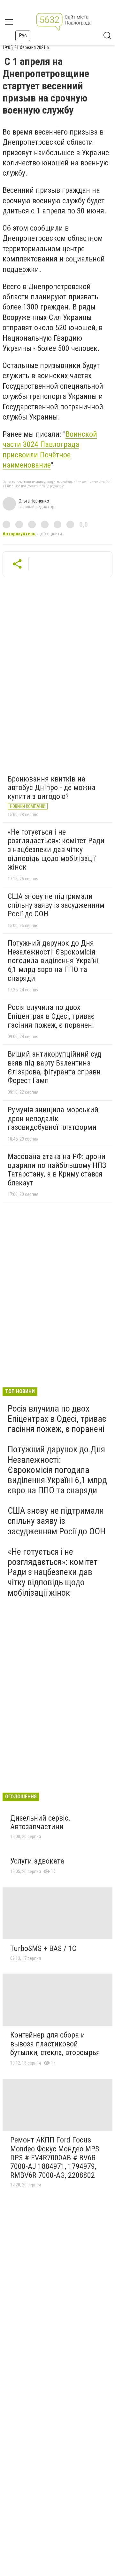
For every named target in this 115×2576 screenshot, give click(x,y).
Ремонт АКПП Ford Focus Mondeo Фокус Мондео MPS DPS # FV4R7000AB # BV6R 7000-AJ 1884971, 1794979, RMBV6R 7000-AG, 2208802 (55, 2157)
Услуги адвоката (37, 1861)
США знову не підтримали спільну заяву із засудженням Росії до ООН (56, 905)
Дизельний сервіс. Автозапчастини (40, 1823)
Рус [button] (23, 35)
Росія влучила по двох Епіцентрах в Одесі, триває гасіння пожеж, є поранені (51, 1016)
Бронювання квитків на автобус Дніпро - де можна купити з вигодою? (52, 788)
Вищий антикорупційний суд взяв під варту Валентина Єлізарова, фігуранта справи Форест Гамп (54, 1067)
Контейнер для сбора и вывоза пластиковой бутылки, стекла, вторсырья (55, 2044)
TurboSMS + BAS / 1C (43, 1948)
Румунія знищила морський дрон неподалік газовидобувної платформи (53, 1118)
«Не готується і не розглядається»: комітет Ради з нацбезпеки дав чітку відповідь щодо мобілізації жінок (56, 850)
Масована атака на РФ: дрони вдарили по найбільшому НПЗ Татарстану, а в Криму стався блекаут (57, 1170)
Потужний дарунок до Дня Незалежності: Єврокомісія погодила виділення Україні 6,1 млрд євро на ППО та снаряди (53, 961)
